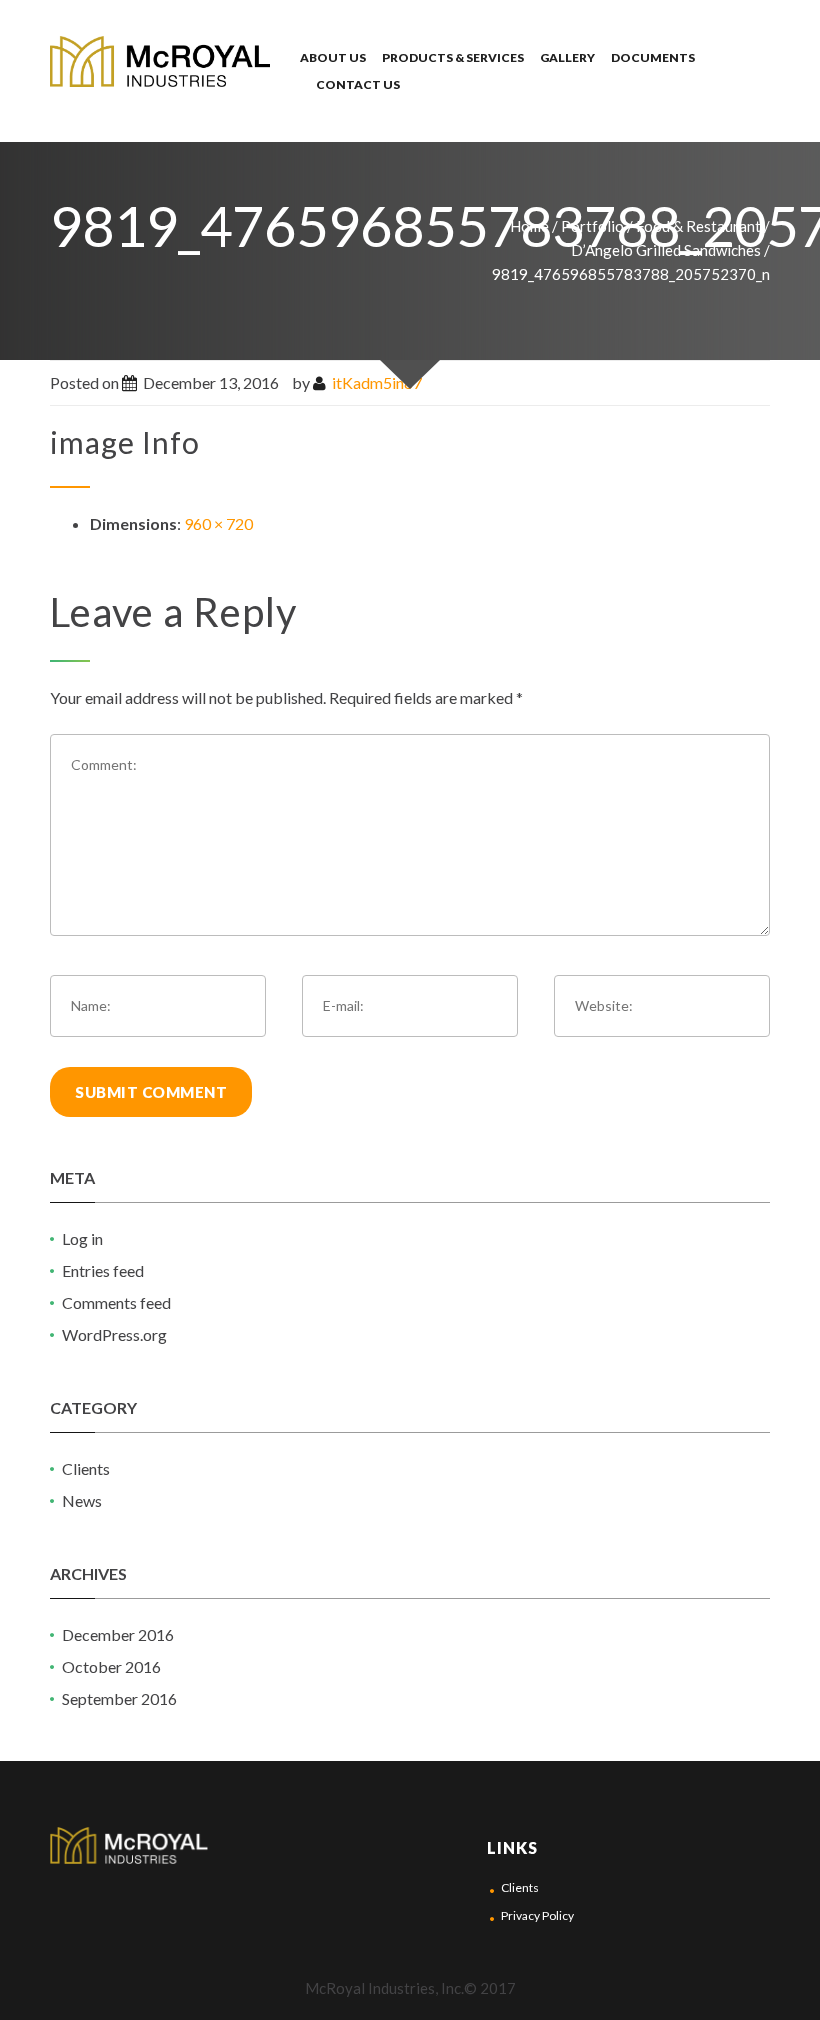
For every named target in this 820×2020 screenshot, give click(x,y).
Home (529, 226)
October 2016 (111, 1666)
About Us (333, 57)
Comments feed (116, 1302)
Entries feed (103, 1270)
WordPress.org (114, 1334)
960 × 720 (218, 523)
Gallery (567, 57)
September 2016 (119, 1698)
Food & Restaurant (698, 226)
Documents (653, 57)
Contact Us (358, 84)
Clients (86, 1468)
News (82, 1500)
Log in (82, 1238)
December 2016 (118, 1634)
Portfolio (592, 226)
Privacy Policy (537, 1915)
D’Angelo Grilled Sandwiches (666, 250)
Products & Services (453, 57)
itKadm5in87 (377, 382)
